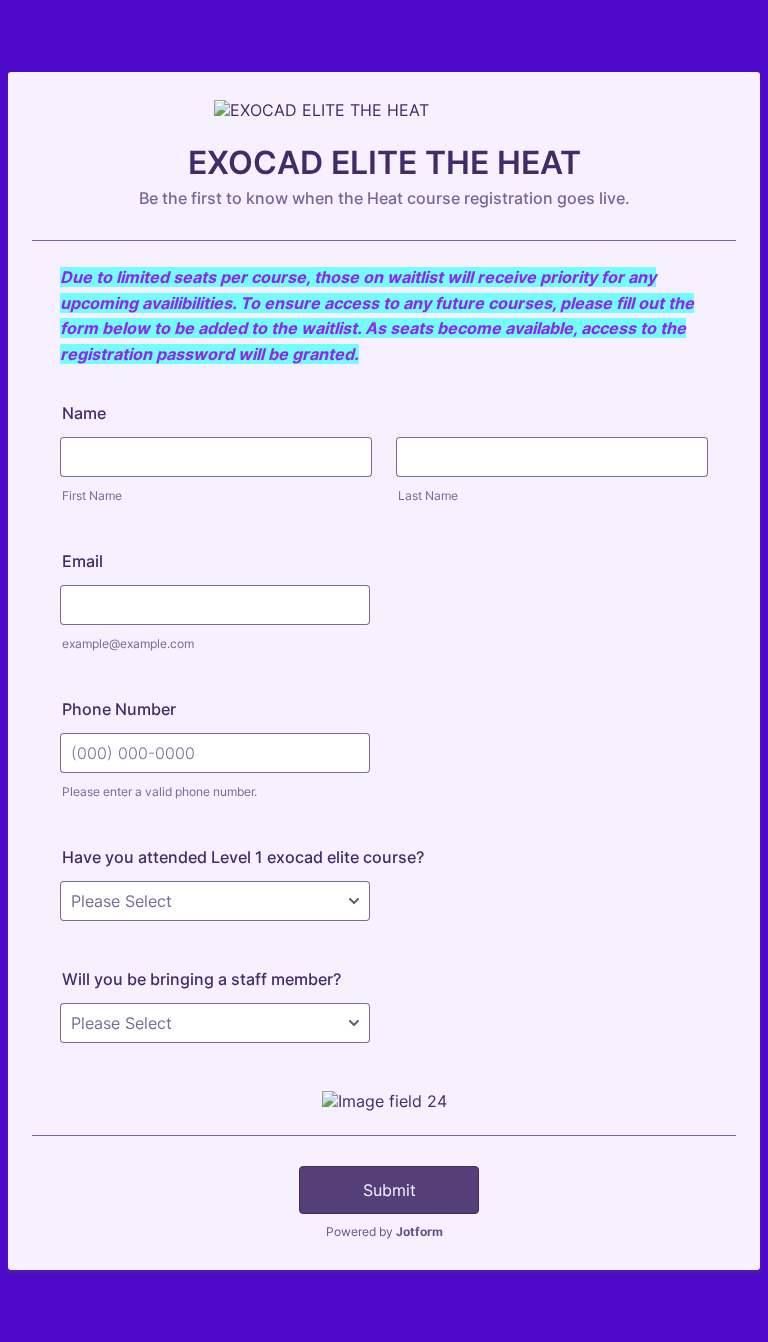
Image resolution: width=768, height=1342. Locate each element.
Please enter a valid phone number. (159, 791)
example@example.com (128, 643)
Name (84, 413)
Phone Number (119, 709)
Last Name (428, 495)
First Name (92, 495)
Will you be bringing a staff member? (201, 979)
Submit (389, 1190)
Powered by (384, 1231)
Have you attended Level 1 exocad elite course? (243, 857)
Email (82, 561)
